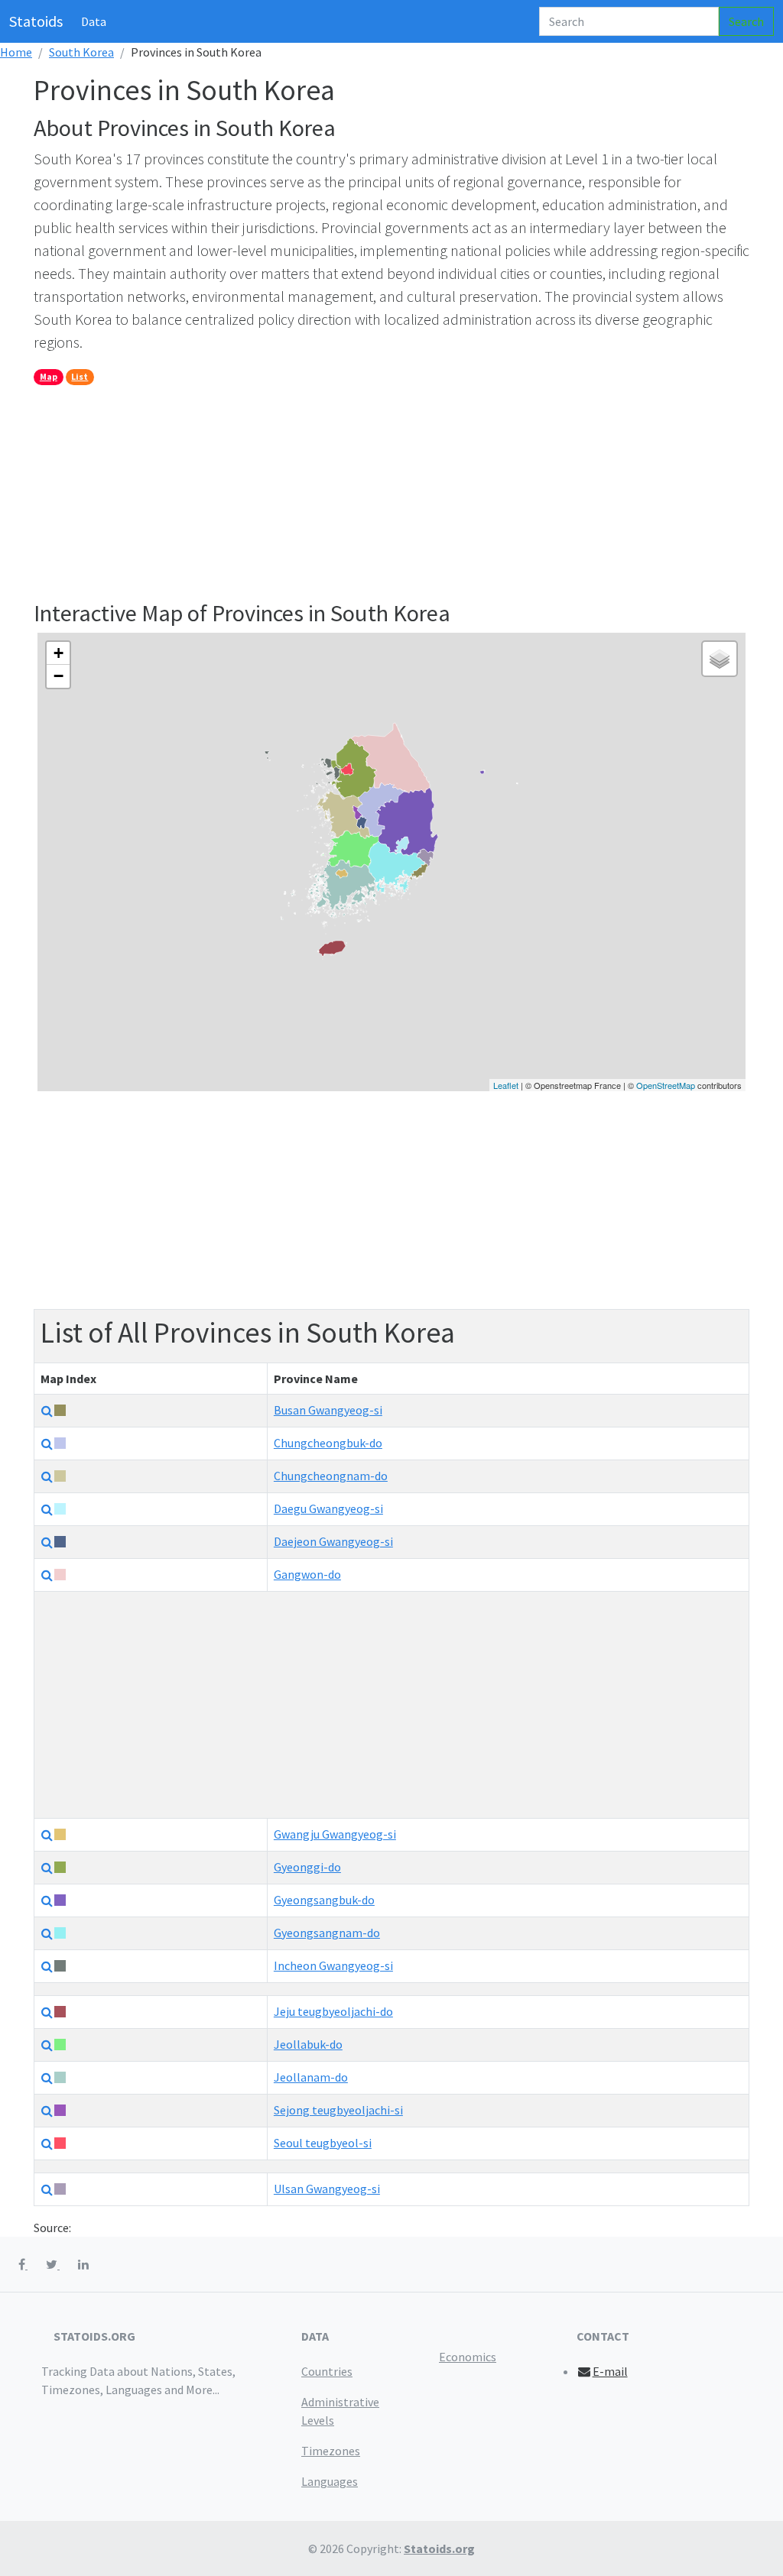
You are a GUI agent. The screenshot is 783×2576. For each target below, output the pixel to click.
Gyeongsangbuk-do (324, 1900)
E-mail (610, 2371)
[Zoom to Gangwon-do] (47, 1575)
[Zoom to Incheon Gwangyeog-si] (47, 1966)
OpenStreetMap (666, 1085)
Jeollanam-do (311, 2077)
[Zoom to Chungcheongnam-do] (47, 1476)
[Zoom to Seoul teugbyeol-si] (47, 2143)
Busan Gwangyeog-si (328, 1410)
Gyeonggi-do (307, 1867)
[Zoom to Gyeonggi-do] (47, 1868)
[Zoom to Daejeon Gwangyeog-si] (47, 1542)
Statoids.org (439, 2548)
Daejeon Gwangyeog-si (333, 1541)
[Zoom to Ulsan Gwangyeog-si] (47, 2189)
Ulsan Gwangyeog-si (327, 2189)
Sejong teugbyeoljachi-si (338, 2110)
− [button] (58, 676)
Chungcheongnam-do (331, 1476)
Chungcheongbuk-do (328, 1443)
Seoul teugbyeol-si (323, 2143)
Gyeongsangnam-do (327, 1933)
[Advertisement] (391, 492)
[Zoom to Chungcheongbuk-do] (47, 1444)
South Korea (81, 52)
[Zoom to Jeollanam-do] (47, 2078)
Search (746, 21)
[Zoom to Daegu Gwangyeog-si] (47, 1509)
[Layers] (720, 659)
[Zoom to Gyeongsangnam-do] (47, 1933)
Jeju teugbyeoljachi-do (333, 2011)
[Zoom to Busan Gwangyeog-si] (47, 1411)
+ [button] (58, 653)
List (80, 376)
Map (49, 376)
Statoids (36, 21)
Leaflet (506, 1085)
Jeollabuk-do (308, 2044)
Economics (468, 2357)
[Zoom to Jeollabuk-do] (47, 2045)
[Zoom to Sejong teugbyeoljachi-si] (47, 2111)
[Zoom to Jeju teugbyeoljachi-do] (47, 2012)
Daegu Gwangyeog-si (328, 1508)
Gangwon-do (307, 1574)
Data (94, 21)
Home (16, 52)
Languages (330, 2481)
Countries (327, 2371)
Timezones (331, 2451)
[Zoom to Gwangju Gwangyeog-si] (47, 1835)
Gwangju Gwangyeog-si (335, 1834)
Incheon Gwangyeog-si (333, 1965)
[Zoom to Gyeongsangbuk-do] (47, 1900)
